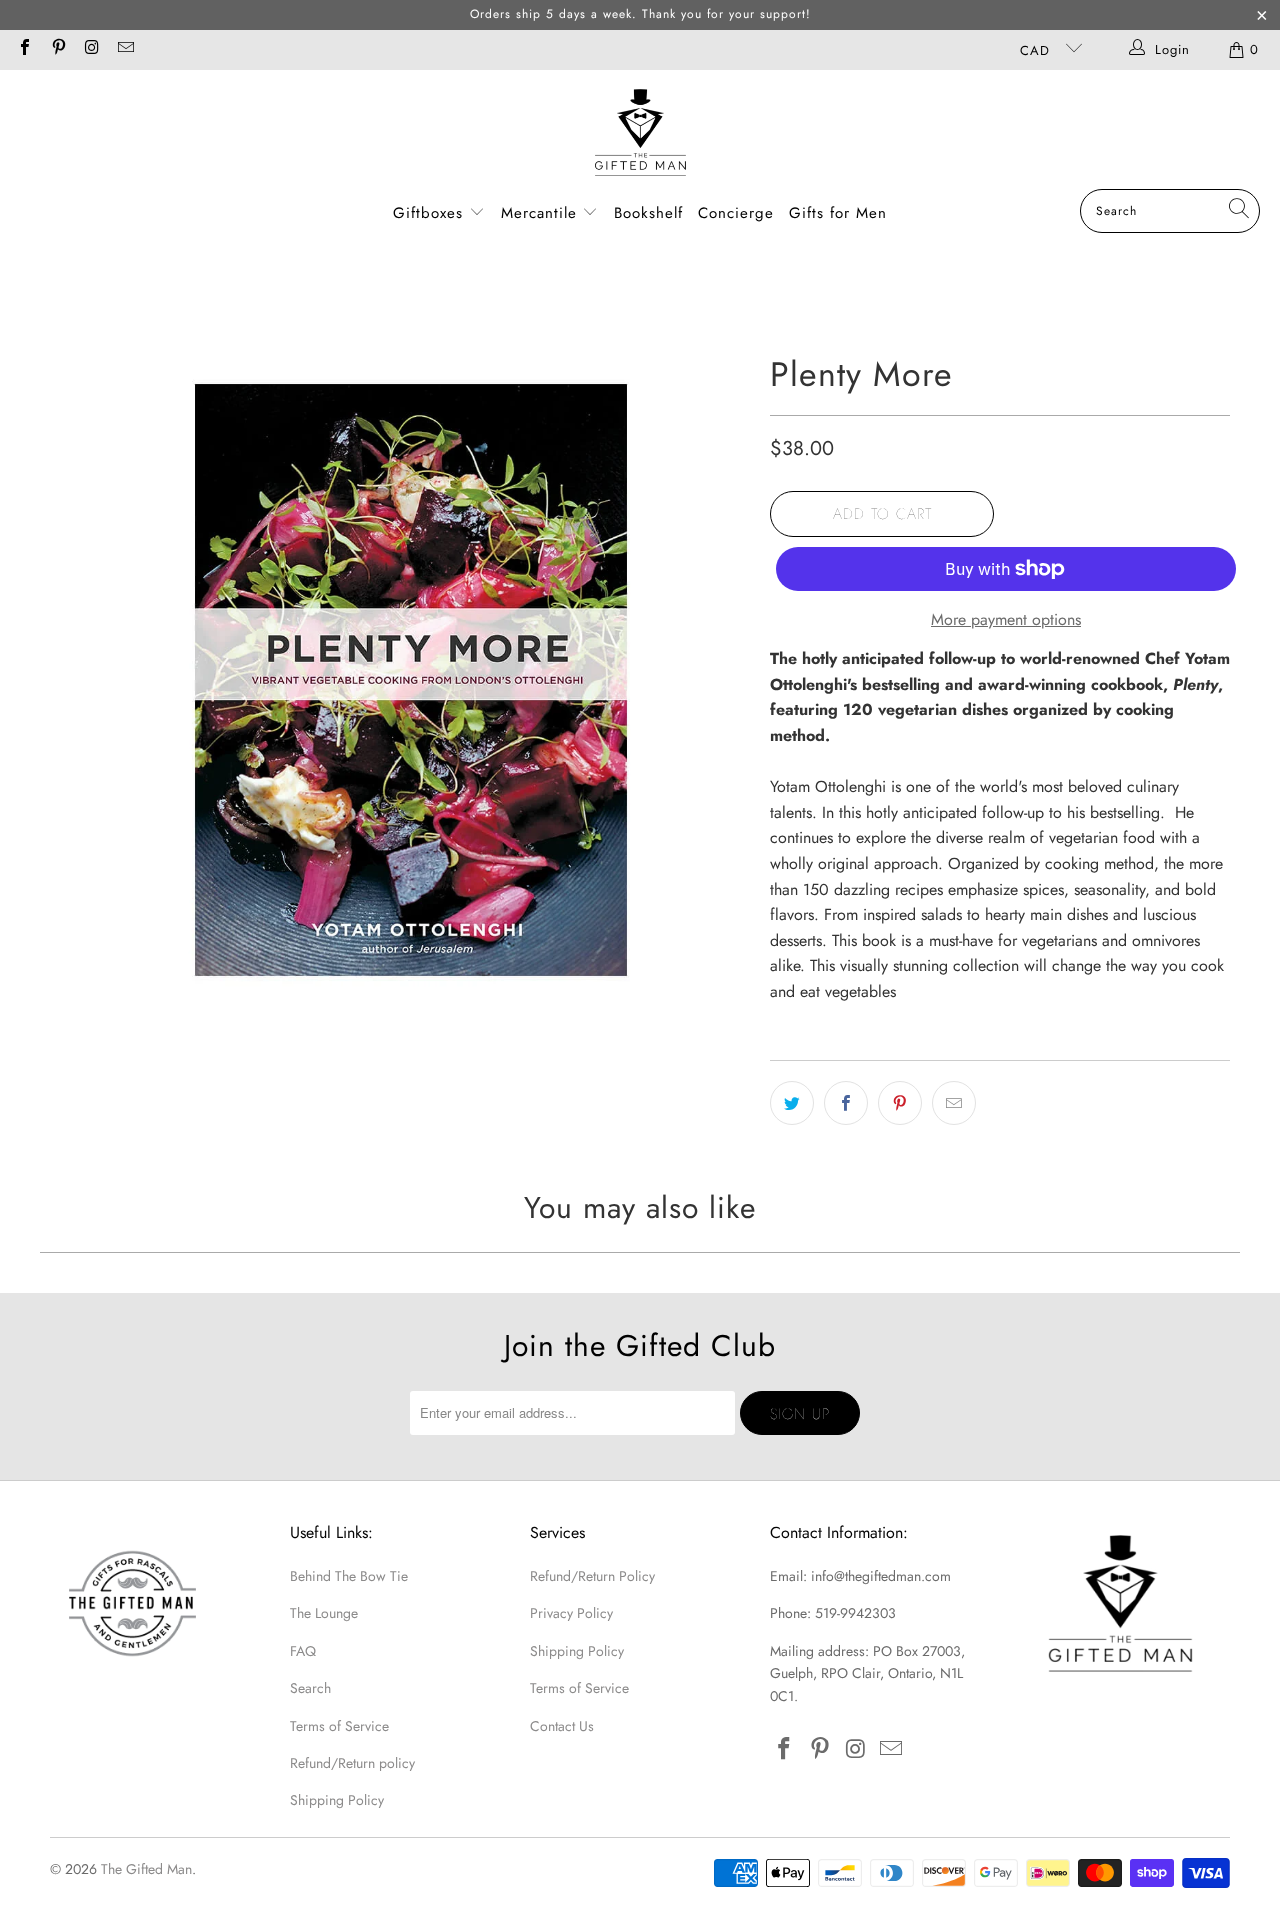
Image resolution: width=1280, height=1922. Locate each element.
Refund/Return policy (352, 1763)
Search (310, 1688)
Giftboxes (428, 213)
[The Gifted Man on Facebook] (24, 49)
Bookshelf (648, 213)
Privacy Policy (571, 1613)
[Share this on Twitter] (792, 1103)
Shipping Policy (337, 1800)
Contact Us (562, 1726)
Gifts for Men (838, 213)
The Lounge (324, 1613)
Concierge (736, 213)
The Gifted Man (146, 1869)
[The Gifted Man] (640, 134)
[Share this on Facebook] (846, 1103)
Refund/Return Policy (592, 1576)
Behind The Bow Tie (349, 1576)
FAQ (303, 1651)
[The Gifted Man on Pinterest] (57, 49)
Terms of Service (339, 1726)
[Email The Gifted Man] (124, 49)
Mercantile (542, 213)
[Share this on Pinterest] (900, 1103)
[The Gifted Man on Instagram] (91, 49)
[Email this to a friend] (954, 1103)
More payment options (1006, 619)
